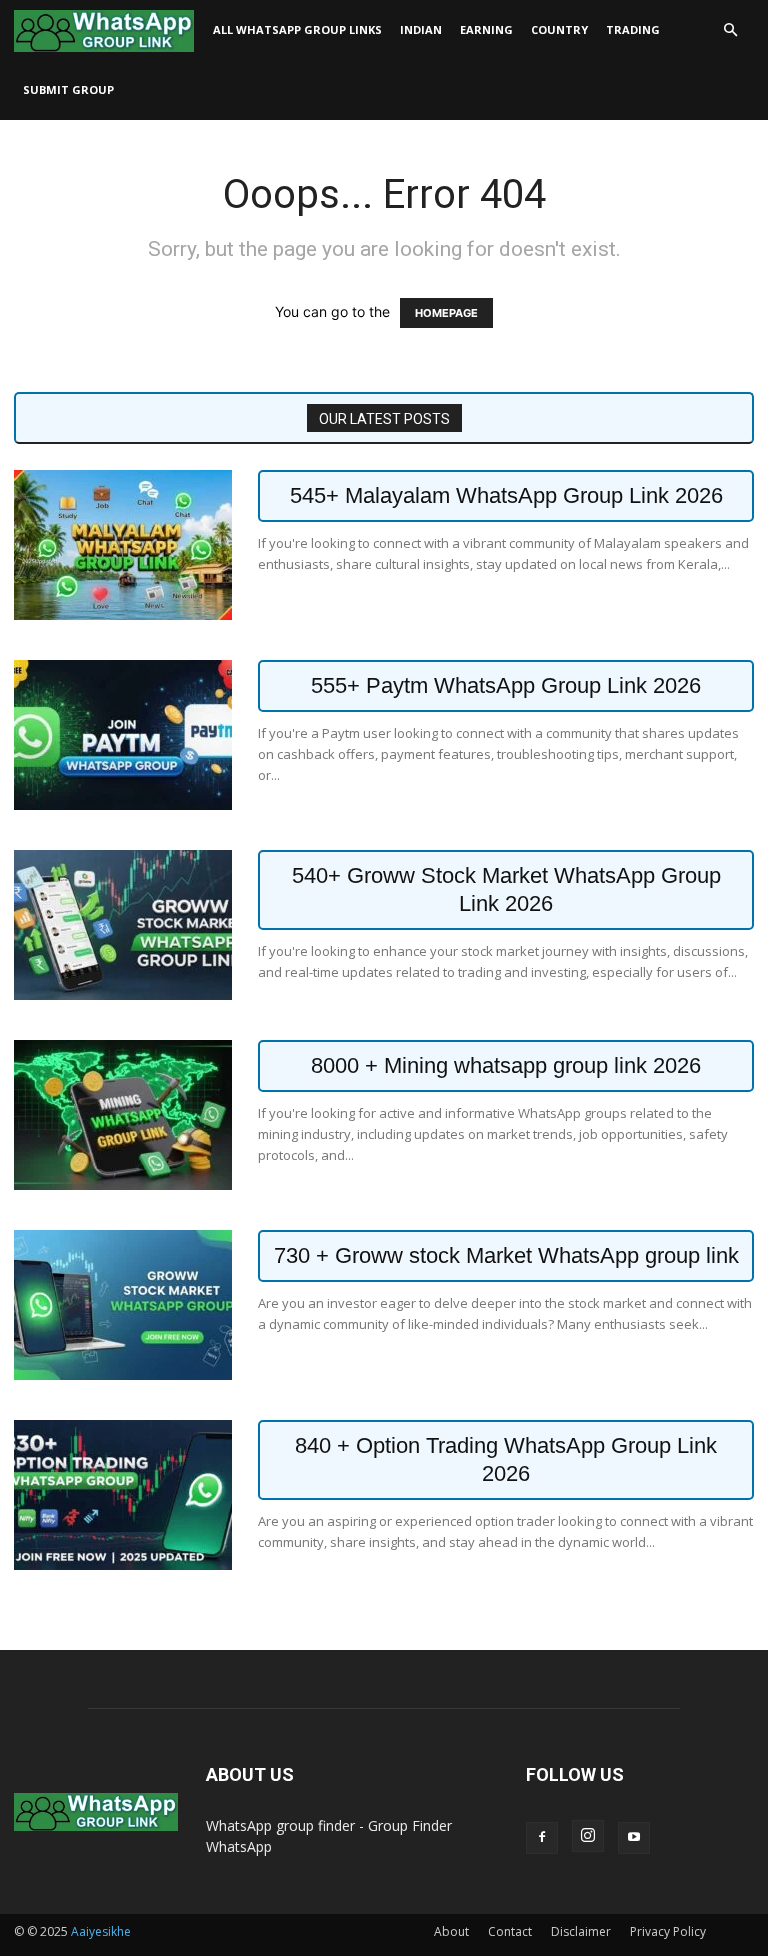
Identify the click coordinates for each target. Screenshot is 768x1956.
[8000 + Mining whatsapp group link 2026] (123, 1115)
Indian (421, 29)
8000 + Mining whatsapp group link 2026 (506, 1065)
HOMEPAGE (446, 313)
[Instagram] (588, 1836)
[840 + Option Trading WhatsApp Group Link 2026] (123, 1495)
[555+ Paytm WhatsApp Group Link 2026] (123, 735)
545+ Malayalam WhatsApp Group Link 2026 (506, 495)
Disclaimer (581, 1931)
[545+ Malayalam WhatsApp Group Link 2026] (123, 545)
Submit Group (68, 89)
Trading (633, 29)
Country (559, 29)
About (451, 1931)
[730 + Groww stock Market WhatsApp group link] (123, 1305)
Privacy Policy (668, 1931)
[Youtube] (634, 1838)
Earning (486, 29)
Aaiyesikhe (101, 1931)
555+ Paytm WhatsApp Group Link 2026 (506, 685)
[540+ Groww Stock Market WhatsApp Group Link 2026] (123, 925)
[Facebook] (542, 1838)
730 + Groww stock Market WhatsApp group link (506, 1255)
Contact (510, 1931)
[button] (730, 30)
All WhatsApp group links (297, 29)
